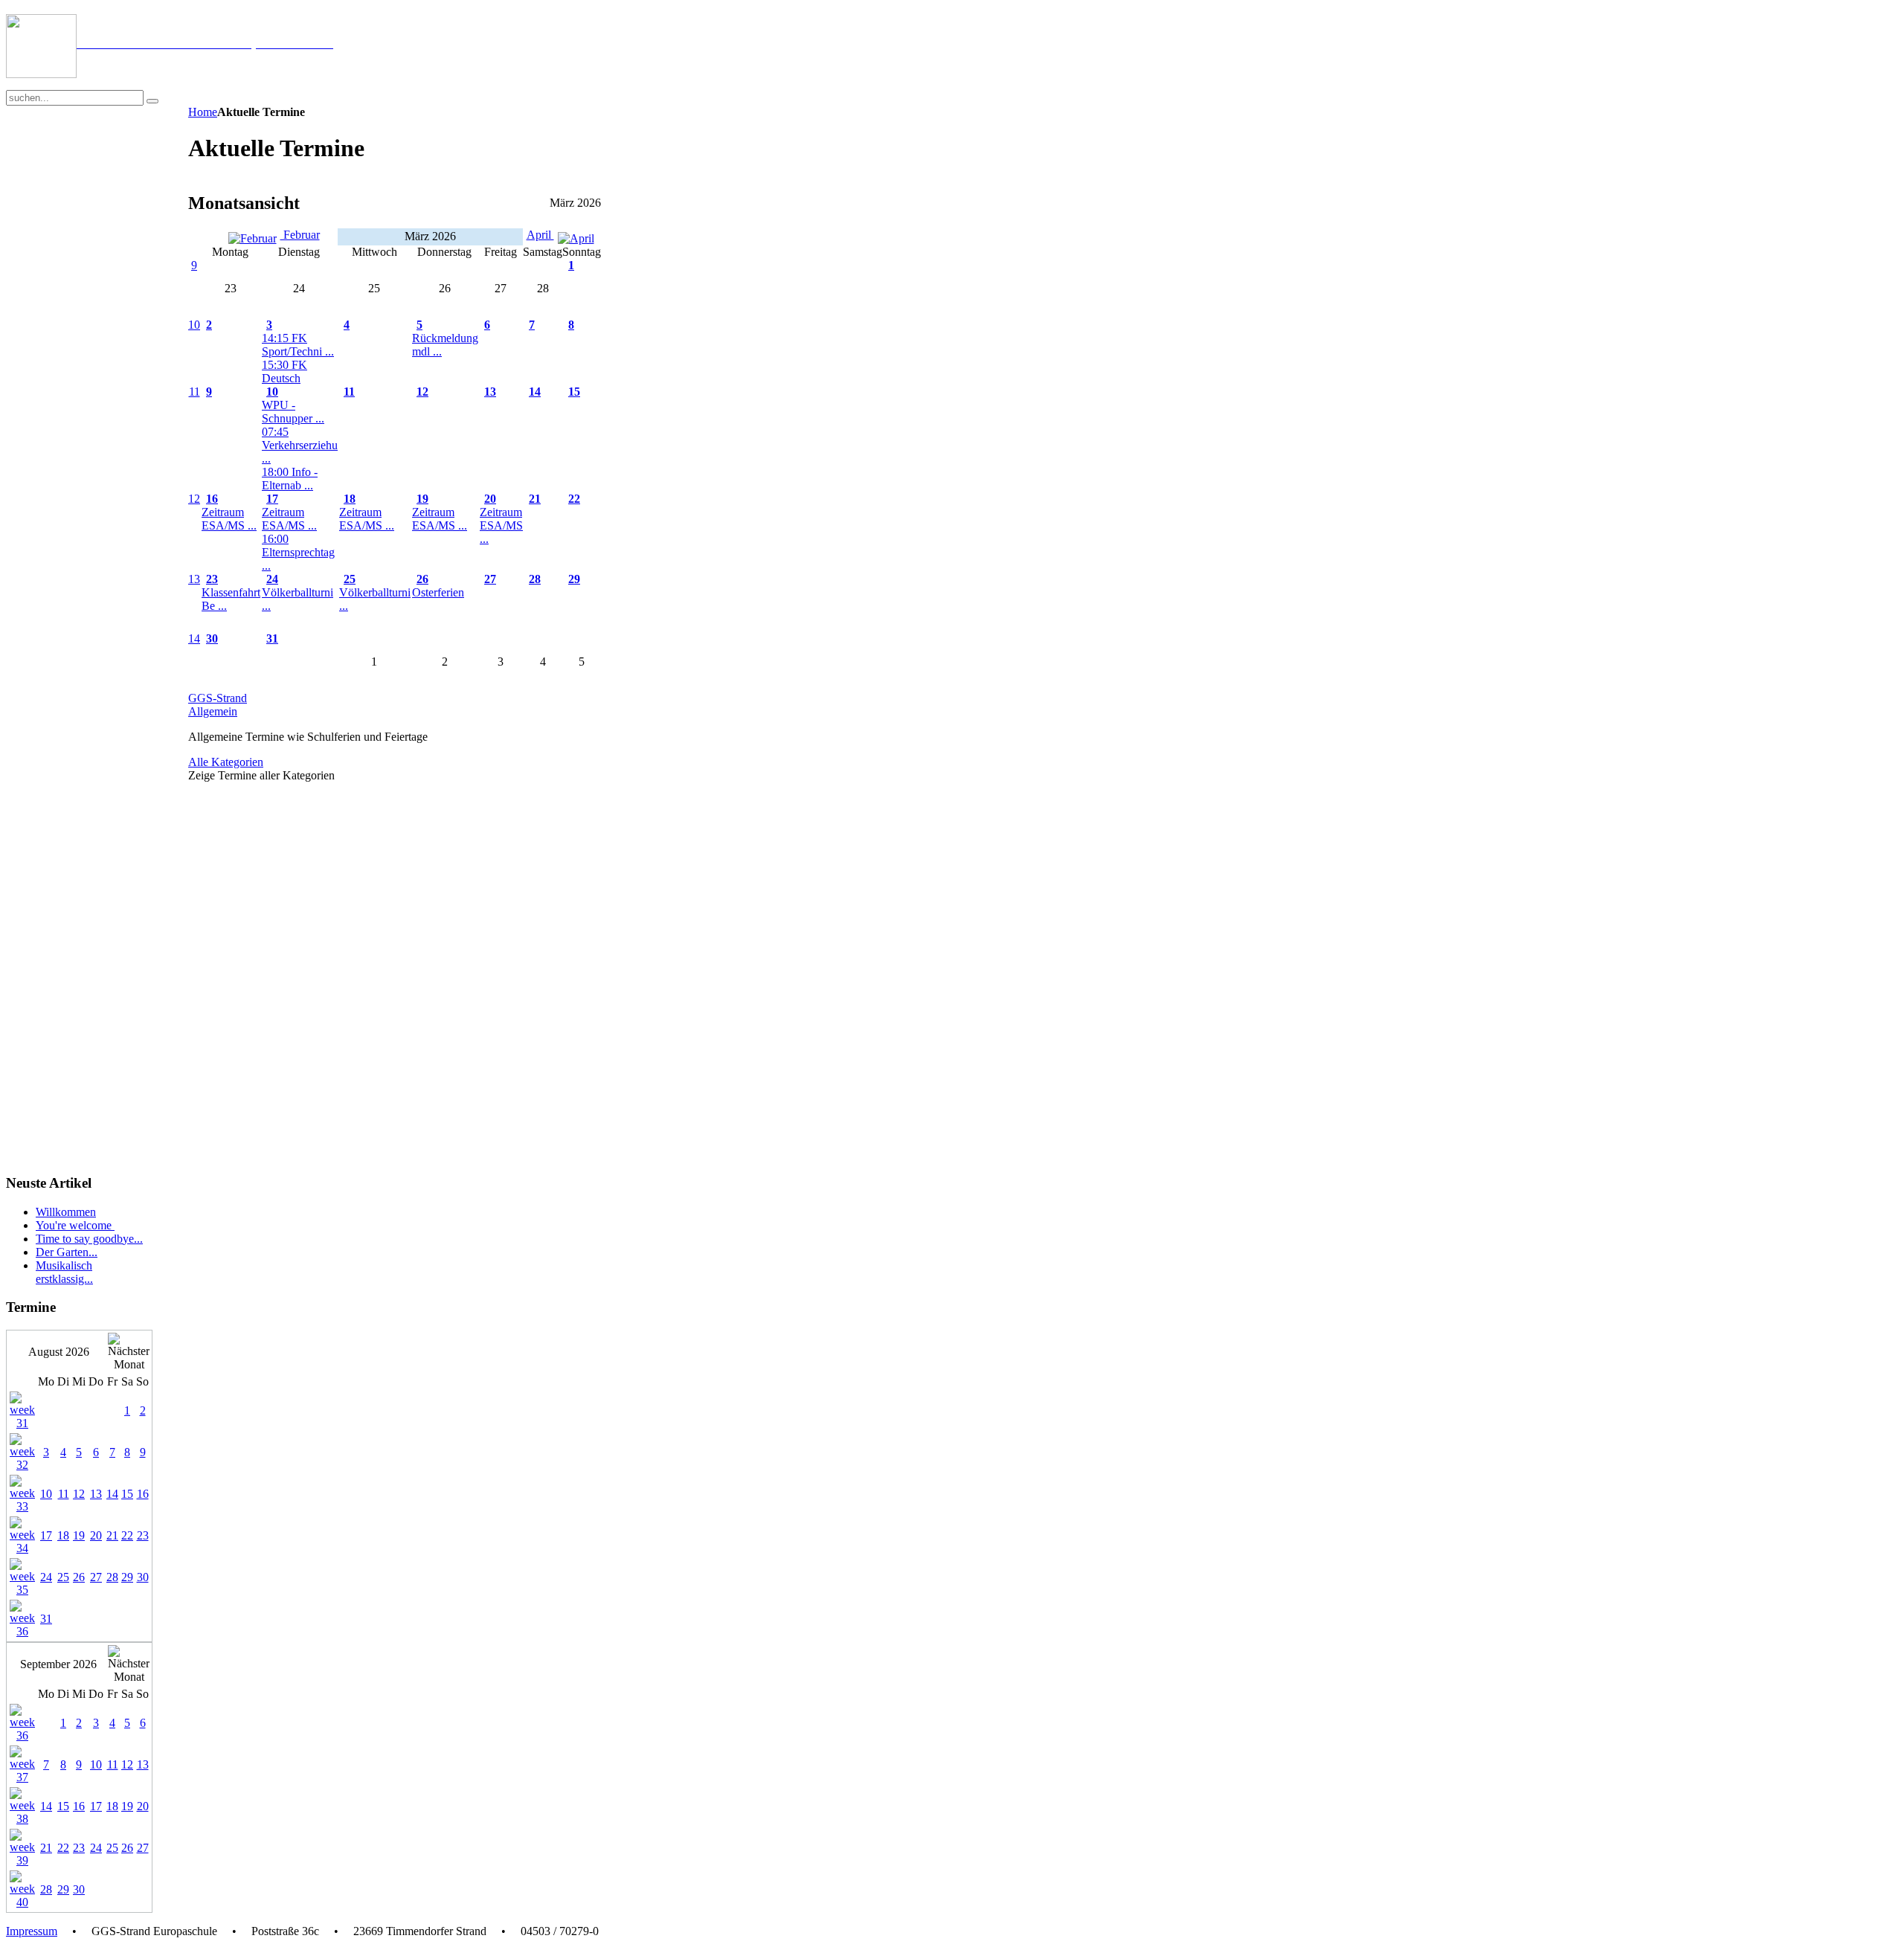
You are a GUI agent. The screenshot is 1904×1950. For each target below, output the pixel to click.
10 (194, 325)
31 (272, 638)
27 (490, 579)
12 (422, 392)
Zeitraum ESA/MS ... (229, 519)
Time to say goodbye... (89, 1239)
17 (272, 499)
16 (212, 499)
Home (203, 112)
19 (422, 499)
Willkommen (66, 1212)
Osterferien (438, 592)
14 (535, 392)
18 (350, 499)
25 (350, 579)
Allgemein (213, 711)
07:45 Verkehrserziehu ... (300, 445)
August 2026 (59, 1352)
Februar (300, 235)
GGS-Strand (218, 698)
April (540, 235)
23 (212, 579)
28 (535, 579)
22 (574, 499)
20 (490, 499)
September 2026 (58, 1664)
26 (422, 579)
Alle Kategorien (226, 762)
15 (574, 392)
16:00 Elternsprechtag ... (298, 552)
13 (490, 392)
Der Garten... (67, 1252)
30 (212, 638)
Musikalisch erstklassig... (64, 1272)
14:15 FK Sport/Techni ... (298, 345)
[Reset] (152, 101)
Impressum (32, 1931)
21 (535, 499)
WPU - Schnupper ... (293, 412)
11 (194, 392)
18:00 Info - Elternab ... (290, 479)
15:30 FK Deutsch (284, 371)
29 (574, 579)
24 (272, 579)
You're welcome (75, 1225)
